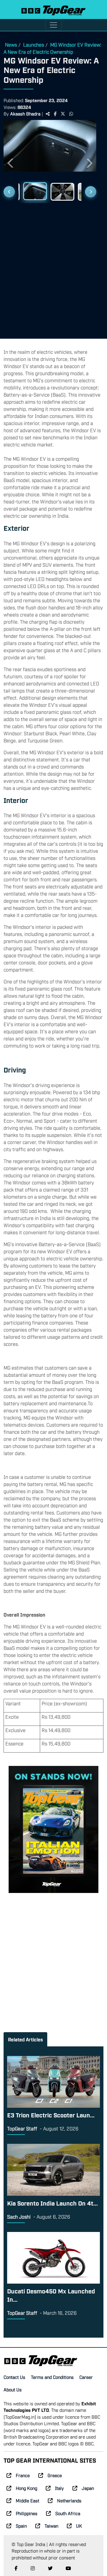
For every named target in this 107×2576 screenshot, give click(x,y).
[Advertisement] (53, 268)
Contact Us (14, 2377)
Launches (34, 45)
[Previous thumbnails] (9, 192)
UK (79, 2526)
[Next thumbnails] (91, 192)
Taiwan (51, 2526)
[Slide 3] (62, 192)
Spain (21, 2526)
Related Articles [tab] (25, 2039)
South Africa (68, 2513)
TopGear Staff (22, 2128)
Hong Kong (26, 2488)
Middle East (27, 2500)
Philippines (27, 2513)
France (23, 2475)
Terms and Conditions (52, 2377)
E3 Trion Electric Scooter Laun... (51, 2115)
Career (86, 2377)
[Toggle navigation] (53, 25)
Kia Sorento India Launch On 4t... (52, 2203)
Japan (88, 2488)
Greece (55, 2475)
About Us (13, 2389)
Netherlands (69, 2500)
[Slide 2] (35, 191)
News (11, 45)
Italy (59, 2488)
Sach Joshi (19, 2217)
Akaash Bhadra (25, 113)
